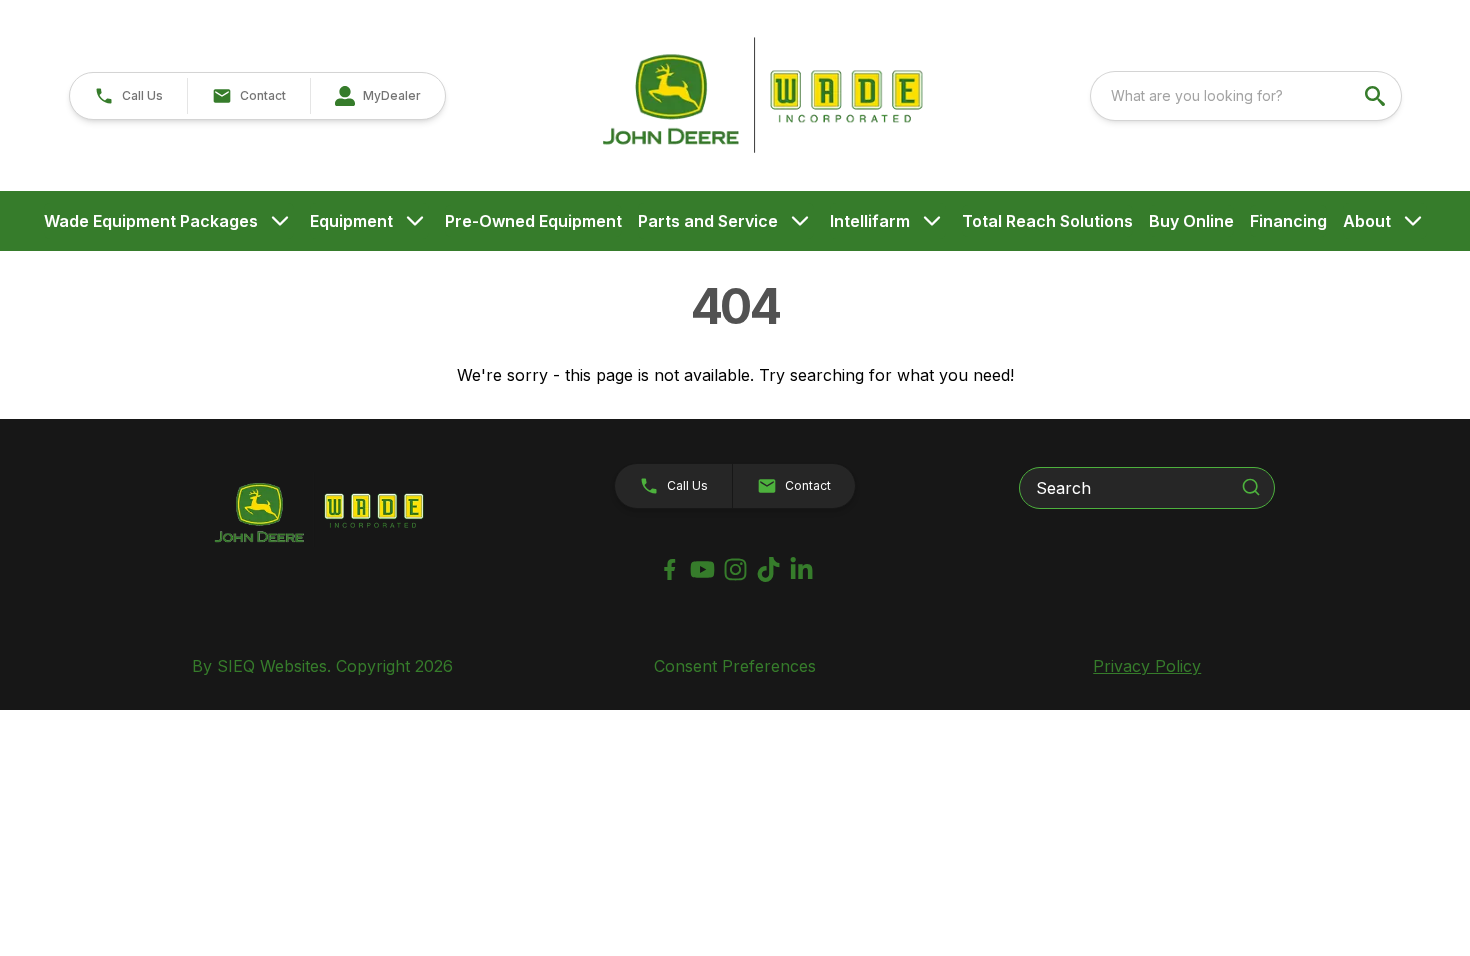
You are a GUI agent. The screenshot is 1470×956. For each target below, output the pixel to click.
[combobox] (1246, 96)
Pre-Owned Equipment (533, 221)
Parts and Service (708, 221)
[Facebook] (669, 569)
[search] (1377, 96)
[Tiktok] (768, 569)
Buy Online (1191, 221)
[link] (377, 96)
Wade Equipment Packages (151, 221)
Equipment (351, 221)
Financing (1288, 221)
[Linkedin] (801, 569)
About (1367, 221)
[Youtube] (702, 569)
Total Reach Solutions (1047, 221)
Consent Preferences (735, 666)
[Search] (1251, 487)
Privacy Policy (1147, 666)
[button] (128, 96)
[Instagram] (735, 569)
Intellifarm (870, 221)
